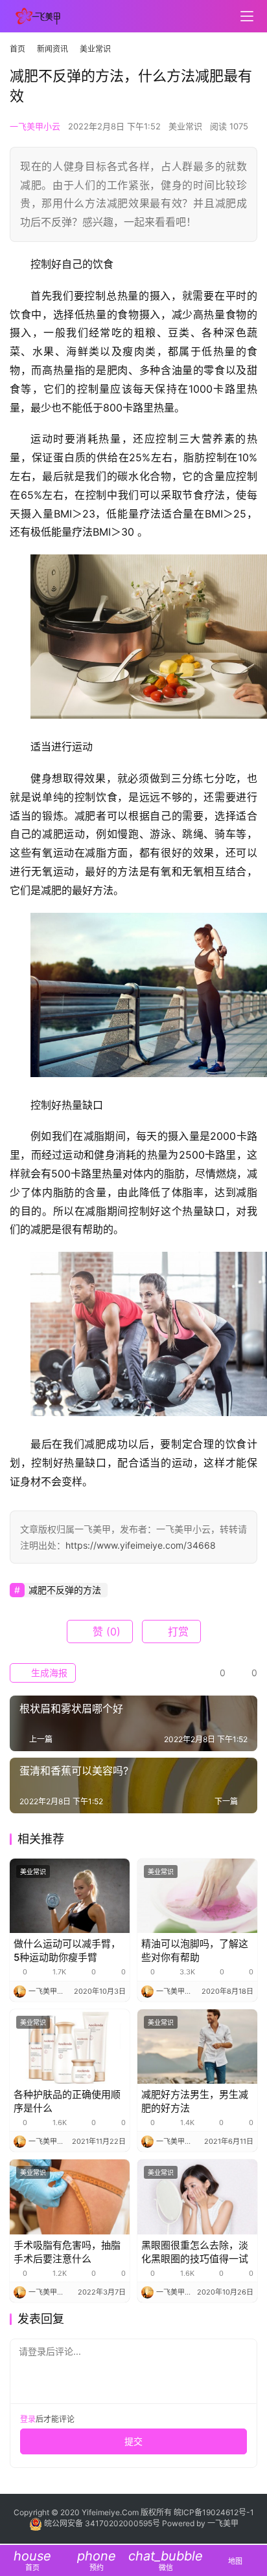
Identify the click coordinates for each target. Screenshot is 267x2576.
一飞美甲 (223, 2523)
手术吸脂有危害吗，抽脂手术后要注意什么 (67, 2252)
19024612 (220, 2512)
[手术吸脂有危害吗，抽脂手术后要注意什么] (70, 2197)
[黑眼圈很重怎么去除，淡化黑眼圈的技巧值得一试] (197, 2197)
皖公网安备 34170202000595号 (102, 2523)
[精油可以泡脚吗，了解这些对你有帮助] (197, 1896)
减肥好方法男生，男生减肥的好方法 (195, 2101)
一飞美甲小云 (35, 126)
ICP (188, 2512)
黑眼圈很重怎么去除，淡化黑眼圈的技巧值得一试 (195, 2252)
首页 (17, 49)
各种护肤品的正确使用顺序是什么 (67, 2101)
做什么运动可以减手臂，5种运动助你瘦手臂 (67, 1950)
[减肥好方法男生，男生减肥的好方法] (197, 2047)
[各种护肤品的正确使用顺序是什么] (70, 2047)
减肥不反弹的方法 (65, 1590)
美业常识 (185, 126)
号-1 (246, 2512)
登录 (28, 2419)
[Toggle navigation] (247, 16)
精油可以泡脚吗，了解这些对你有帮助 (195, 1950)
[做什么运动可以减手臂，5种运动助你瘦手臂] (70, 1896)
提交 (133, 2441)
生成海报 (48, 1673)
